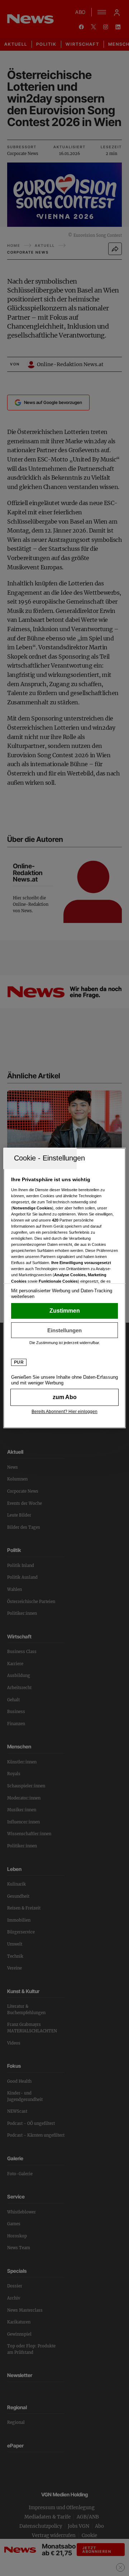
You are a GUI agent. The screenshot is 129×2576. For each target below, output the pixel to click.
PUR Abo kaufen (64, 1397)
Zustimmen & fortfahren (64, 1311)
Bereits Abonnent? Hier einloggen (64, 1412)
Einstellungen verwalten (64, 1330)
